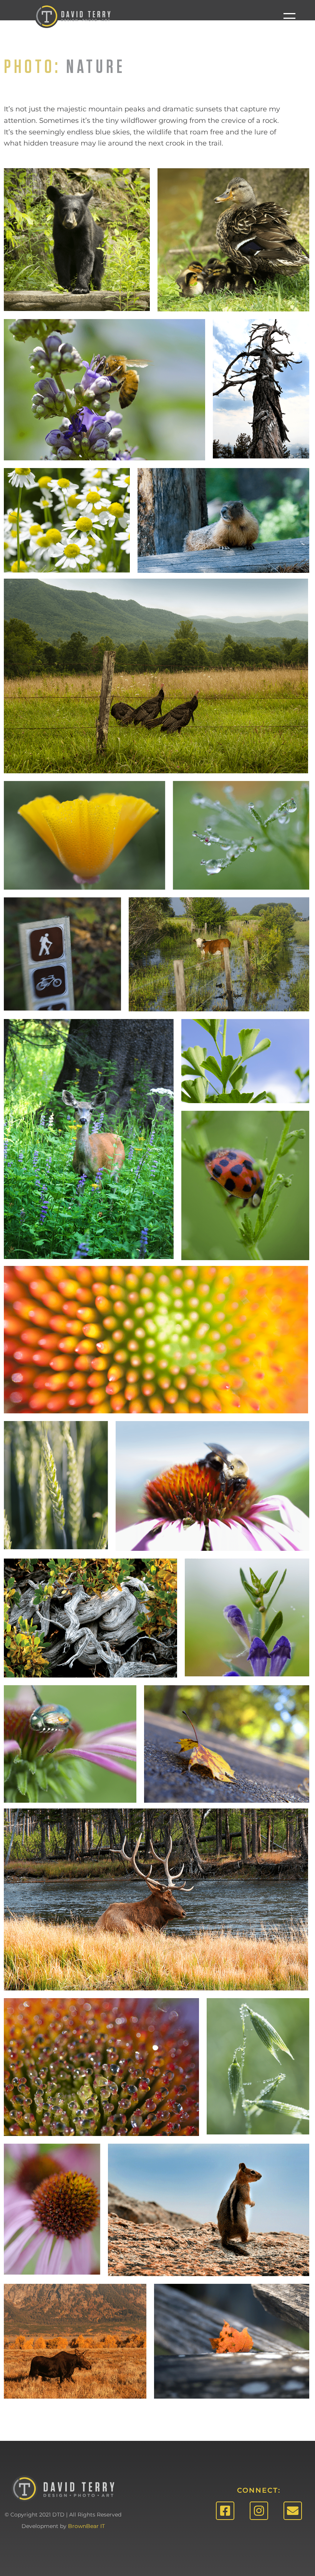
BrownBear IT (86, 2526)
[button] (289, 18)
